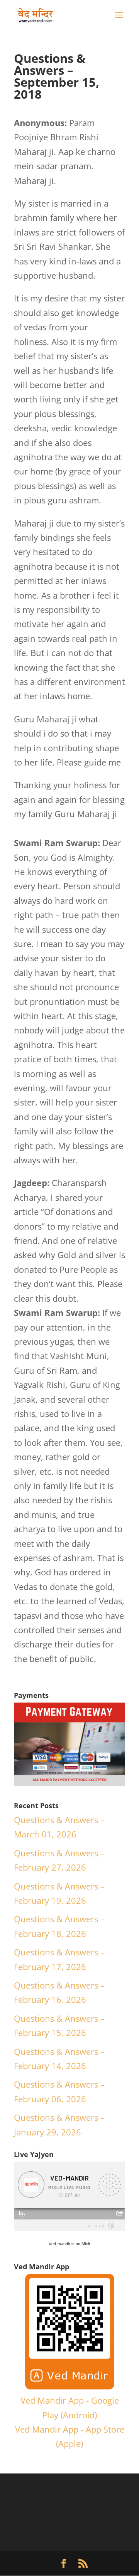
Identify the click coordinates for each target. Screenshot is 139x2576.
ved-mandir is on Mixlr (70, 2244)
